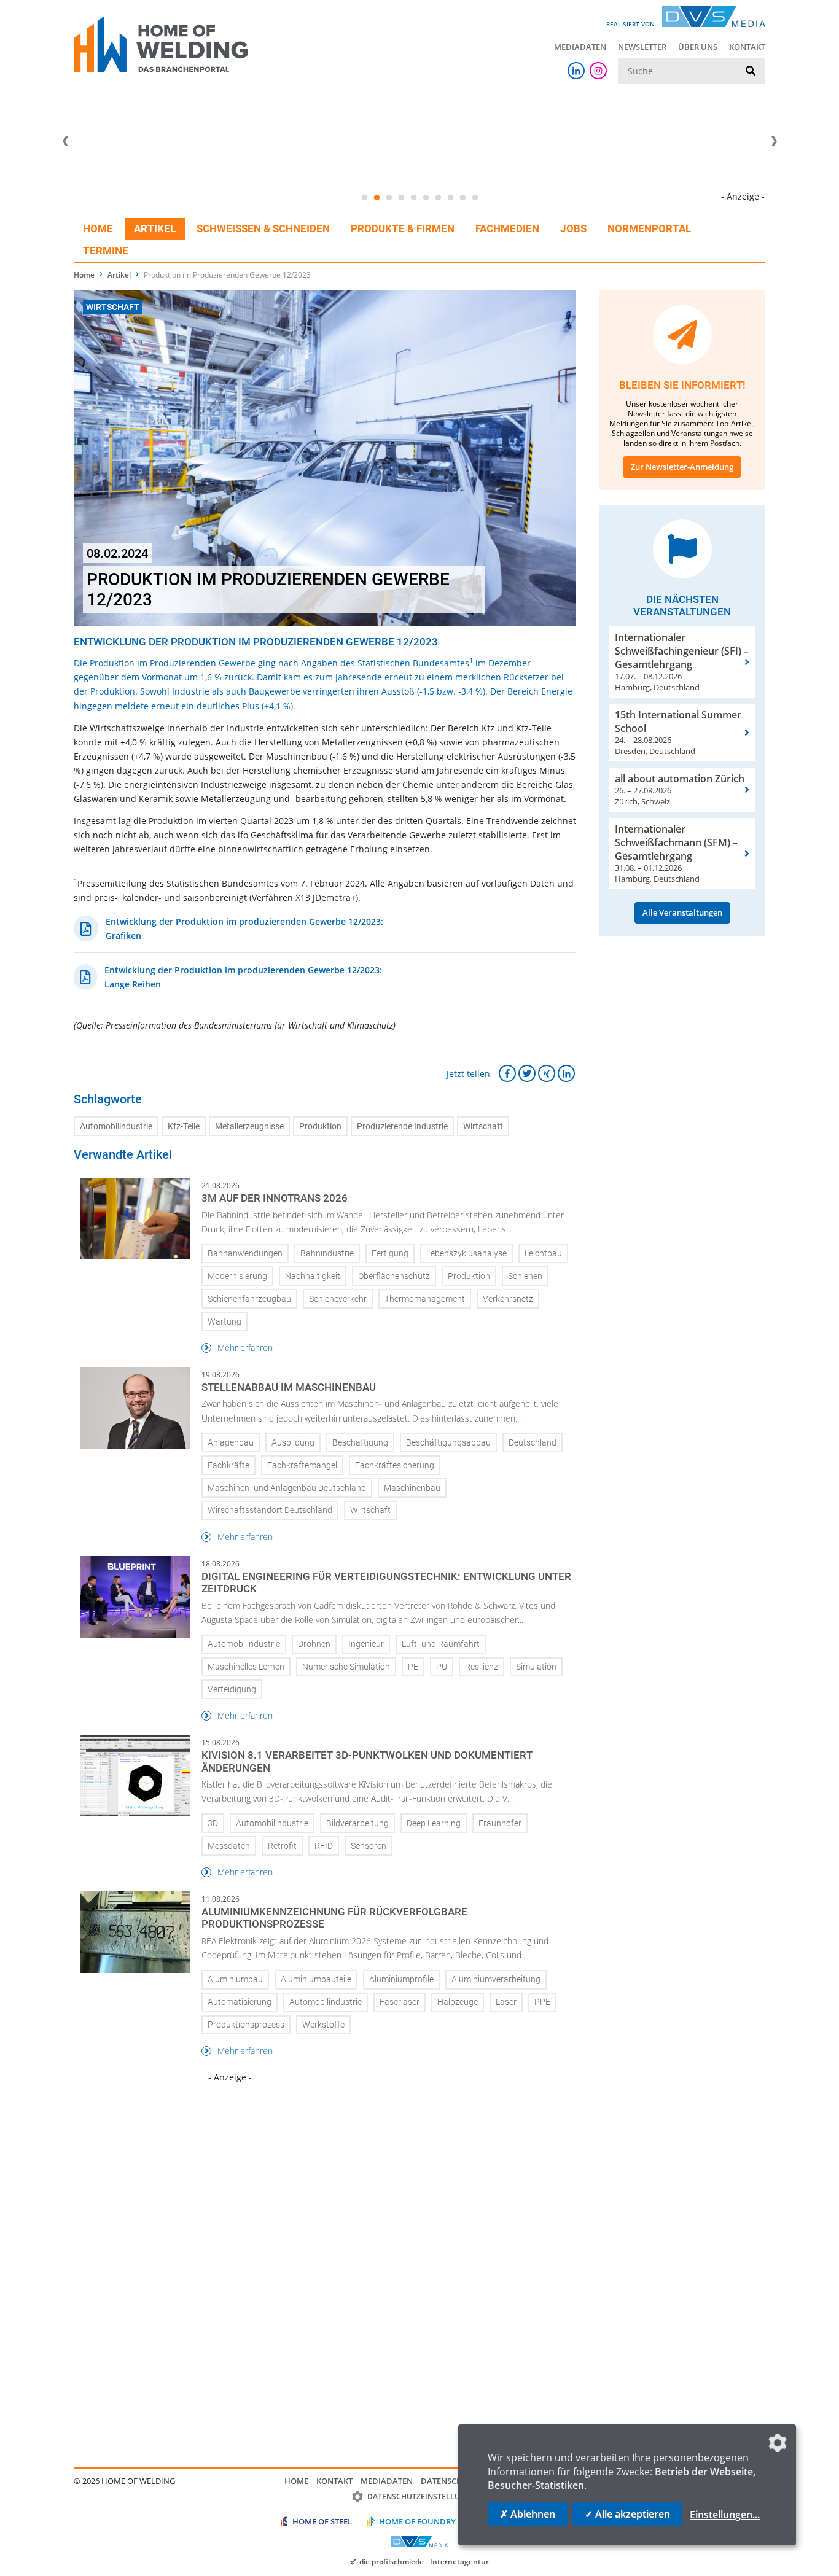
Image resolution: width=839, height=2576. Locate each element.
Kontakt (747, 47)
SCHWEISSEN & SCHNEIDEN (263, 228)
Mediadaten (580, 47)
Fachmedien (507, 228)
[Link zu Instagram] (598, 71)
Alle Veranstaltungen (682, 912)
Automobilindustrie (116, 1127)
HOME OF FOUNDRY (417, 2521)
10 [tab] (475, 198)
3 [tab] (389, 198)
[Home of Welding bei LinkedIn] (576, 71)
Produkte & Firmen (403, 228)
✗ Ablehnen (528, 2514)
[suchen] (751, 71)
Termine (106, 251)
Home (98, 228)
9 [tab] (462, 198)
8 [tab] (450, 198)
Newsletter (642, 47)
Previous (65, 141)
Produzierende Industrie (402, 1127)
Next (774, 141)
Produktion (320, 1127)
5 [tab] (413, 198)
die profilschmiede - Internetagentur (424, 2561)
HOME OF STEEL (322, 2521)
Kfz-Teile (184, 1127)
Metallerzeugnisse (249, 1127)
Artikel (155, 228)
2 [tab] (377, 198)
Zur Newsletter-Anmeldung (682, 467)
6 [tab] (426, 198)
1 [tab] (364, 198)
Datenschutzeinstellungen (424, 2496)
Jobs (573, 228)
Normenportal (649, 228)
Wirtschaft (483, 1127)
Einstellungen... (725, 2515)
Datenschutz (449, 2481)
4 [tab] (401, 198)
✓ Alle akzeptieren (627, 2514)
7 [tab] (438, 198)
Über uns (698, 47)
